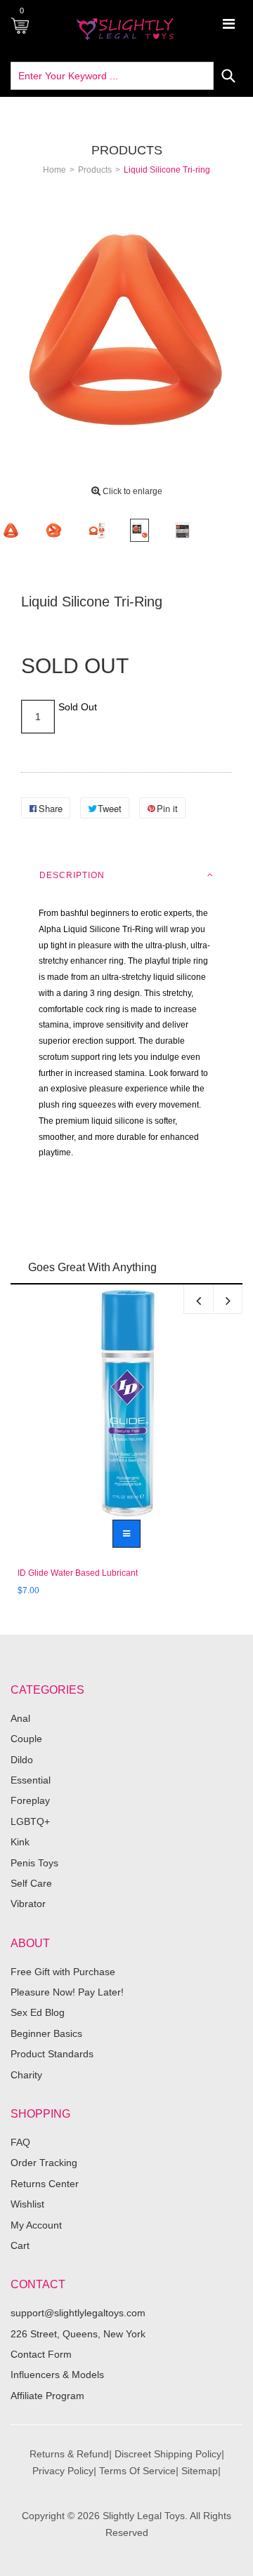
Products (127, 150)
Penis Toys (34, 1863)
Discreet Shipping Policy (168, 2454)
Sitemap (200, 2471)
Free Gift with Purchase (63, 1972)
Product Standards (52, 2054)
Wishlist (27, 2204)
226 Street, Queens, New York (78, 2334)
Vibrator (28, 1904)
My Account (36, 2225)
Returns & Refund (69, 2454)
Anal (20, 1718)
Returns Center (45, 2184)
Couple (26, 1739)
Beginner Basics (46, 2033)
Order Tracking (44, 2163)
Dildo (22, 1760)
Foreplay (30, 1800)
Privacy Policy (63, 2471)
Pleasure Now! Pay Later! (67, 1992)
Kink (20, 1842)
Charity (26, 2075)
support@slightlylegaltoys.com (78, 2313)
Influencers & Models (57, 2375)
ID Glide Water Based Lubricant (78, 1573)
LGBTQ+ (30, 1821)
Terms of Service (137, 2471)
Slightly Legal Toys (144, 2516)
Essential (31, 1780)
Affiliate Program (47, 2396)
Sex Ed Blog (38, 2012)
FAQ (20, 2142)
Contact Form (41, 2354)
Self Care (31, 1883)
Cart (20, 2245)
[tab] (126, 875)
